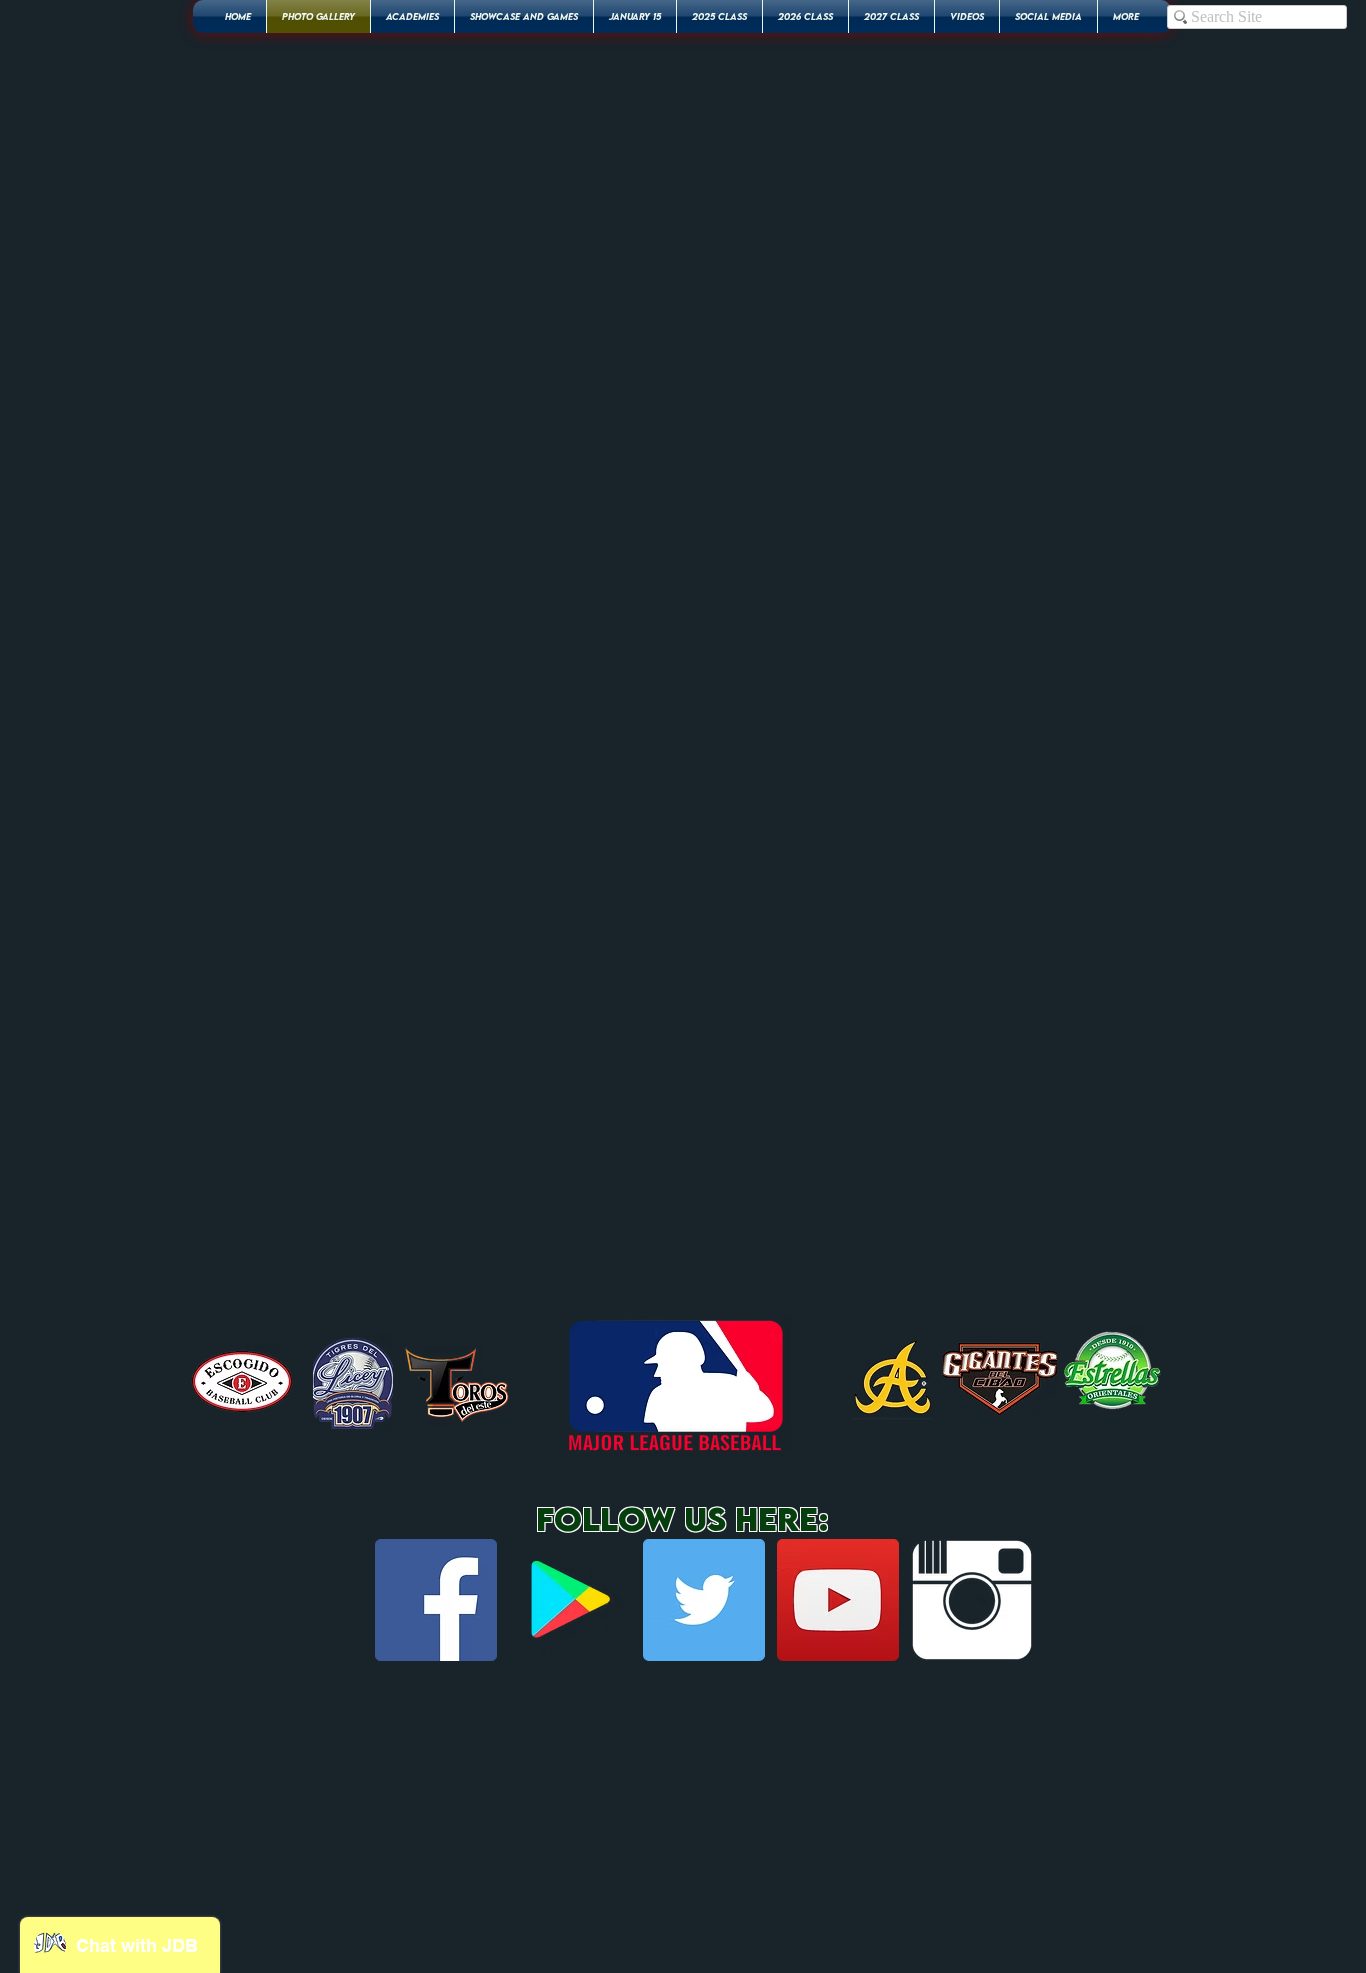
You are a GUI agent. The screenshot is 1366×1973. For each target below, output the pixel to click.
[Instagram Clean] (972, 1600)
